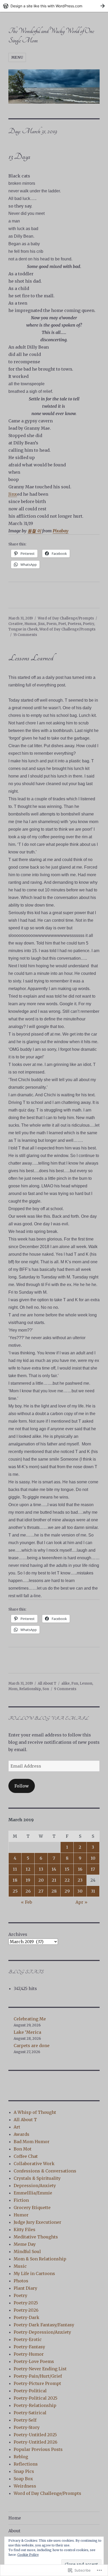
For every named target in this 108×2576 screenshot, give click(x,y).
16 (80, 1869)
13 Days (19, 157)
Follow (22, 1786)
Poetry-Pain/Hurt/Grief (38, 2376)
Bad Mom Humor (32, 2142)
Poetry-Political (30, 2391)
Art (17, 2127)
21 (54, 1880)
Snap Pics (24, 2471)
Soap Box (23, 2479)
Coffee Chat (26, 2156)
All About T (47, 1683)
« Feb (26, 1902)
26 (28, 1891)
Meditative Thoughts (36, 2237)
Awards (21, 2134)
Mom (13, 1689)
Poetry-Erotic (28, 2339)
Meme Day (25, 2244)
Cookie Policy (28, 2555)
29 (67, 1891)
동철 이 (34, 531)
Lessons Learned (31, 658)
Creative (16, 624)
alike (66, 1683)
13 (41, 1869)
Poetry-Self (25, 2420)
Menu (17, 57)
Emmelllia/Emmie (33, 2193)
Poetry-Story (27, 2427)
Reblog (21, 2457)
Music (20, 2266)
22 (67, 1880)
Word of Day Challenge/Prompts (66, 618)
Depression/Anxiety (35, 2186)
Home (15, 2518)
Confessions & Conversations (45, 2171)
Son (46, 1689)
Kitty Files (25, 2229)
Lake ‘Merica (27, 2032)
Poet (62, 624)
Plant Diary (25, 2288)
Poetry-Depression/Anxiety (42, 2332)
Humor (30, 624)
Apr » (82, 1902)
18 (15, 1880)
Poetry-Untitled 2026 (36, 2442)
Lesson (86, 1683)
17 (93, 1869)
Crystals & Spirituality (37, 2178)
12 (28, 1869)
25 (15, 1891)
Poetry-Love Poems (34, 2361)
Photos (21, 2281)
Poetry (88, 624)
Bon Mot (23, 2149)
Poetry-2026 (26, 2310)
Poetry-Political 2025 (36, 2398)
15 (67, 1869)
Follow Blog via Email (49, 1718)
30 (80, 1891)
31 (93, 1891)
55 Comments (25, 635)
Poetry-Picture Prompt (37, 2383)
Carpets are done (32, 2046)
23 (80, 1880)
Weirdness (25, 2486)
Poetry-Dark (26, 2317)
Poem (52, 624)
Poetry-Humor (29, 2354)
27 (41, 1891)
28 (54, 1891)
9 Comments (65, 1689)
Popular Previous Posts (38, 2449)
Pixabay (61, 531)
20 (41, 1880)
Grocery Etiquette (32, 2208)
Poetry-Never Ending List (40, 2369)
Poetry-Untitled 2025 (35, 2435)
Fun (75, 1683)
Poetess (74, 624)
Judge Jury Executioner (37, 2222)
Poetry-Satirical (30, 2413)
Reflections (26, 2464)
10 (93, 1858)
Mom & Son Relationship (40, 2259)
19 (28, 1880)
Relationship (30, 1689)
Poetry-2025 (26, 2303)
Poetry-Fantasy (29, 2347)
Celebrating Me (30, 2019)
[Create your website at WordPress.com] (54, 6)
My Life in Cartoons (34, 2273)
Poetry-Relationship (35, 2405)
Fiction (21, 2200)
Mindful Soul (27, 2251)
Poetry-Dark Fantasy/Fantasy (44, 2325)
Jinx (13, 494)
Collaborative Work (34, 2164)
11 (15, 1869)
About (14, 2531)
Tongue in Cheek (23, 629)
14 (54, 1869)
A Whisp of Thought (35, 2112)
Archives (18, 1934)
